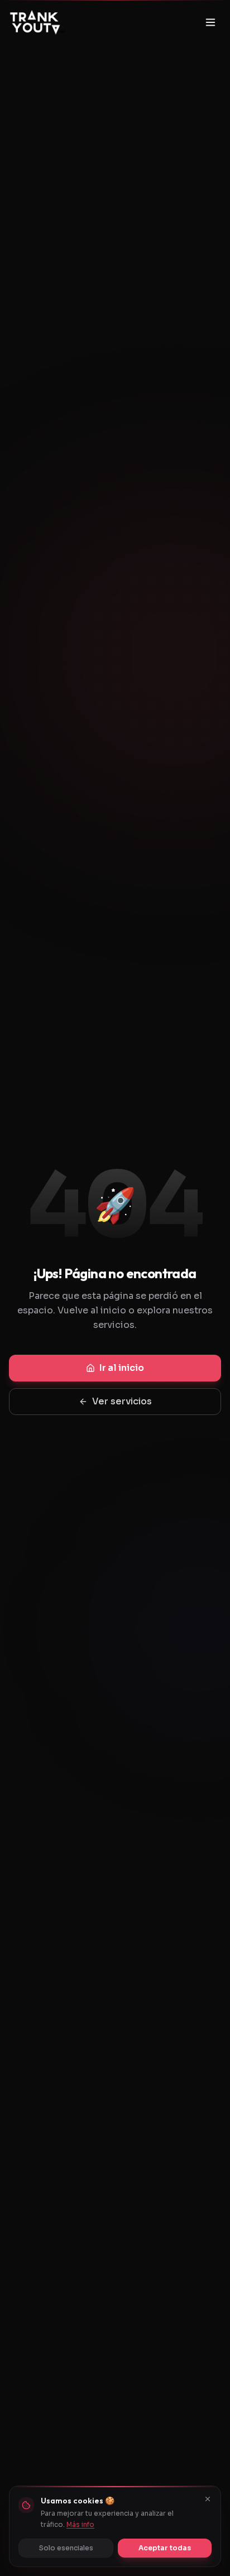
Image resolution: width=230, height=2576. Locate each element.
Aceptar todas (165, 2548)
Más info (80, 2524)
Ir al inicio (122, 1368)
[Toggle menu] (210, 22)
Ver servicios (122, 1401)
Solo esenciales (66, 2548)
